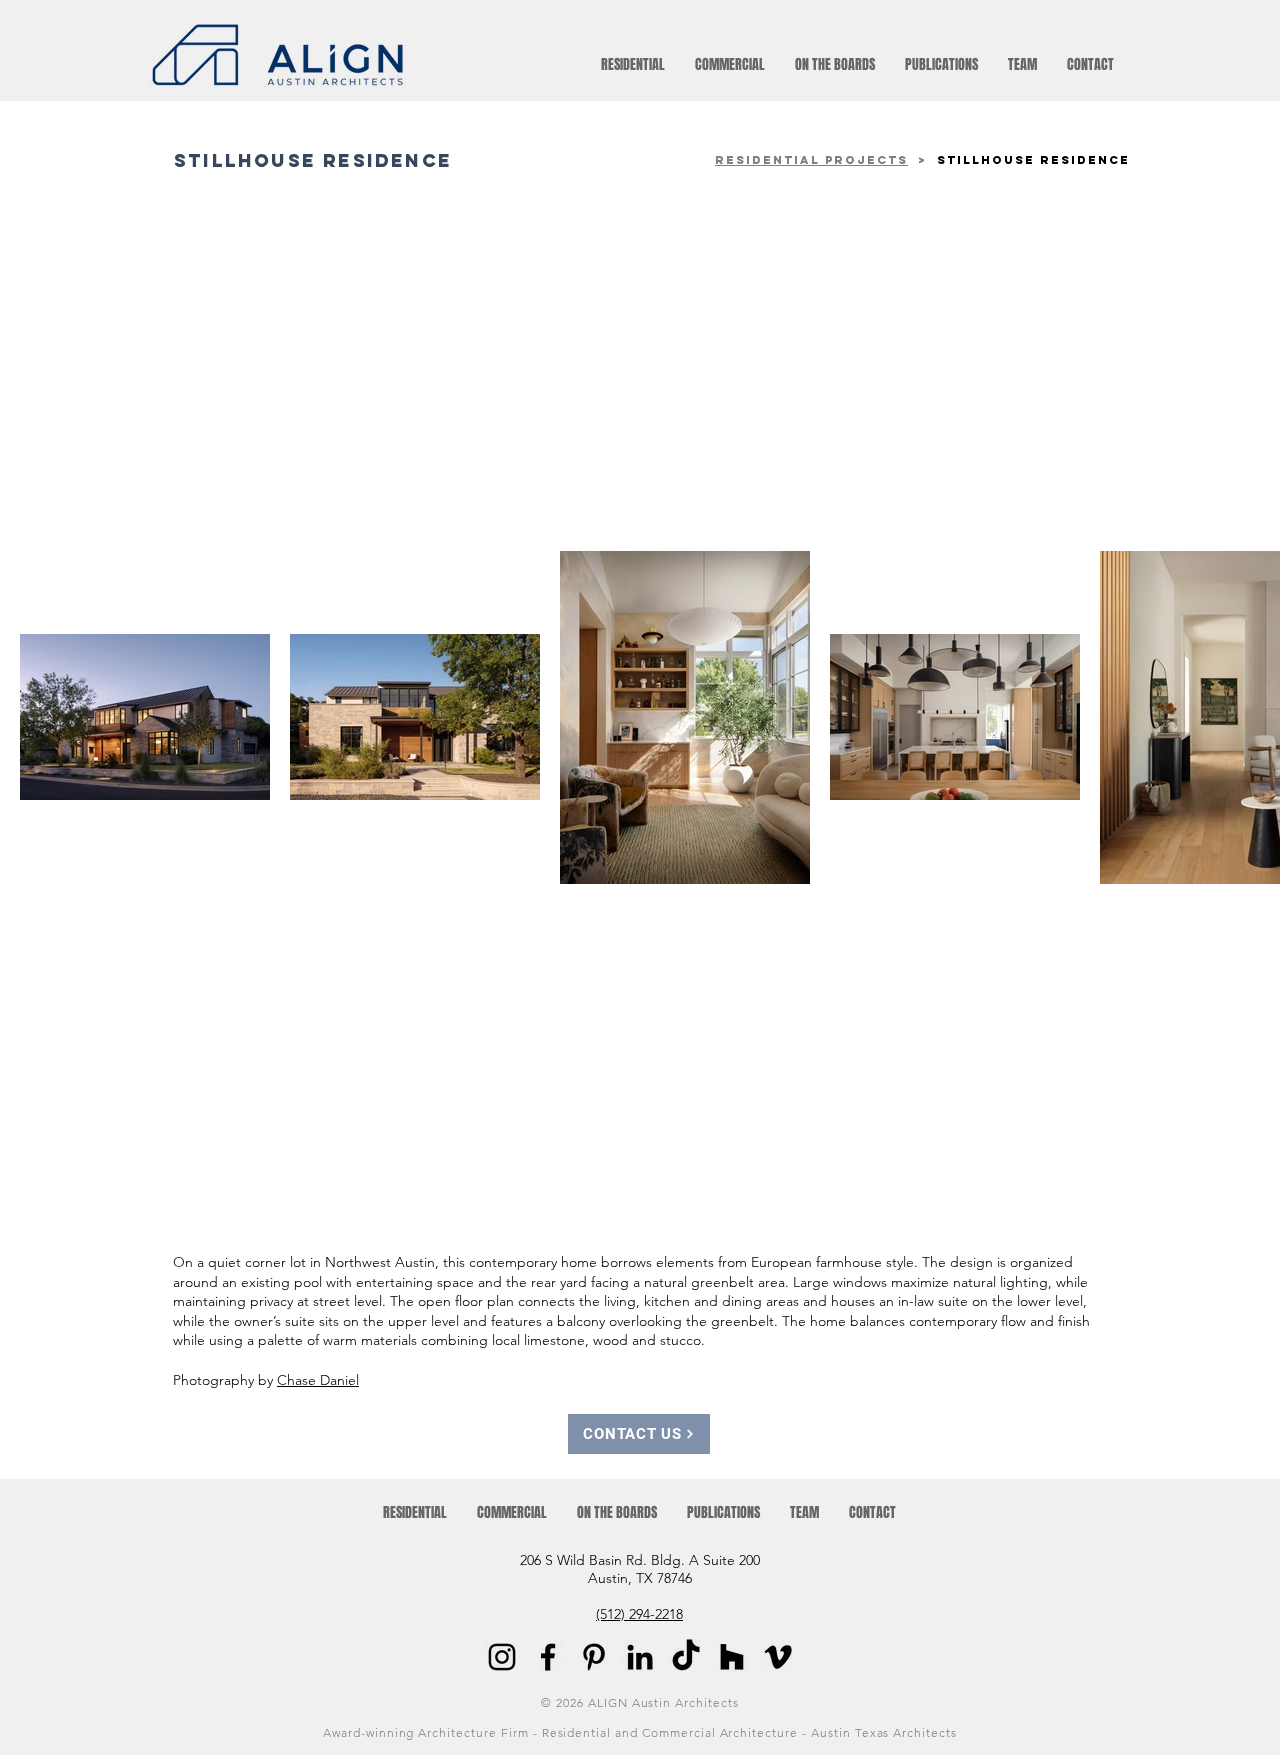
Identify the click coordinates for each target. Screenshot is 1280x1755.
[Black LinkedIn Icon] (640, 1657)
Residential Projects (811, 160)
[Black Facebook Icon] (548, 1657)
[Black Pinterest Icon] (594, 1657)
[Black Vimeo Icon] (778, 1657)
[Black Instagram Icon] (502, 1657)
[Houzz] (732, 1657)
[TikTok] (686, 1657)
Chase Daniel (318, 1380)
